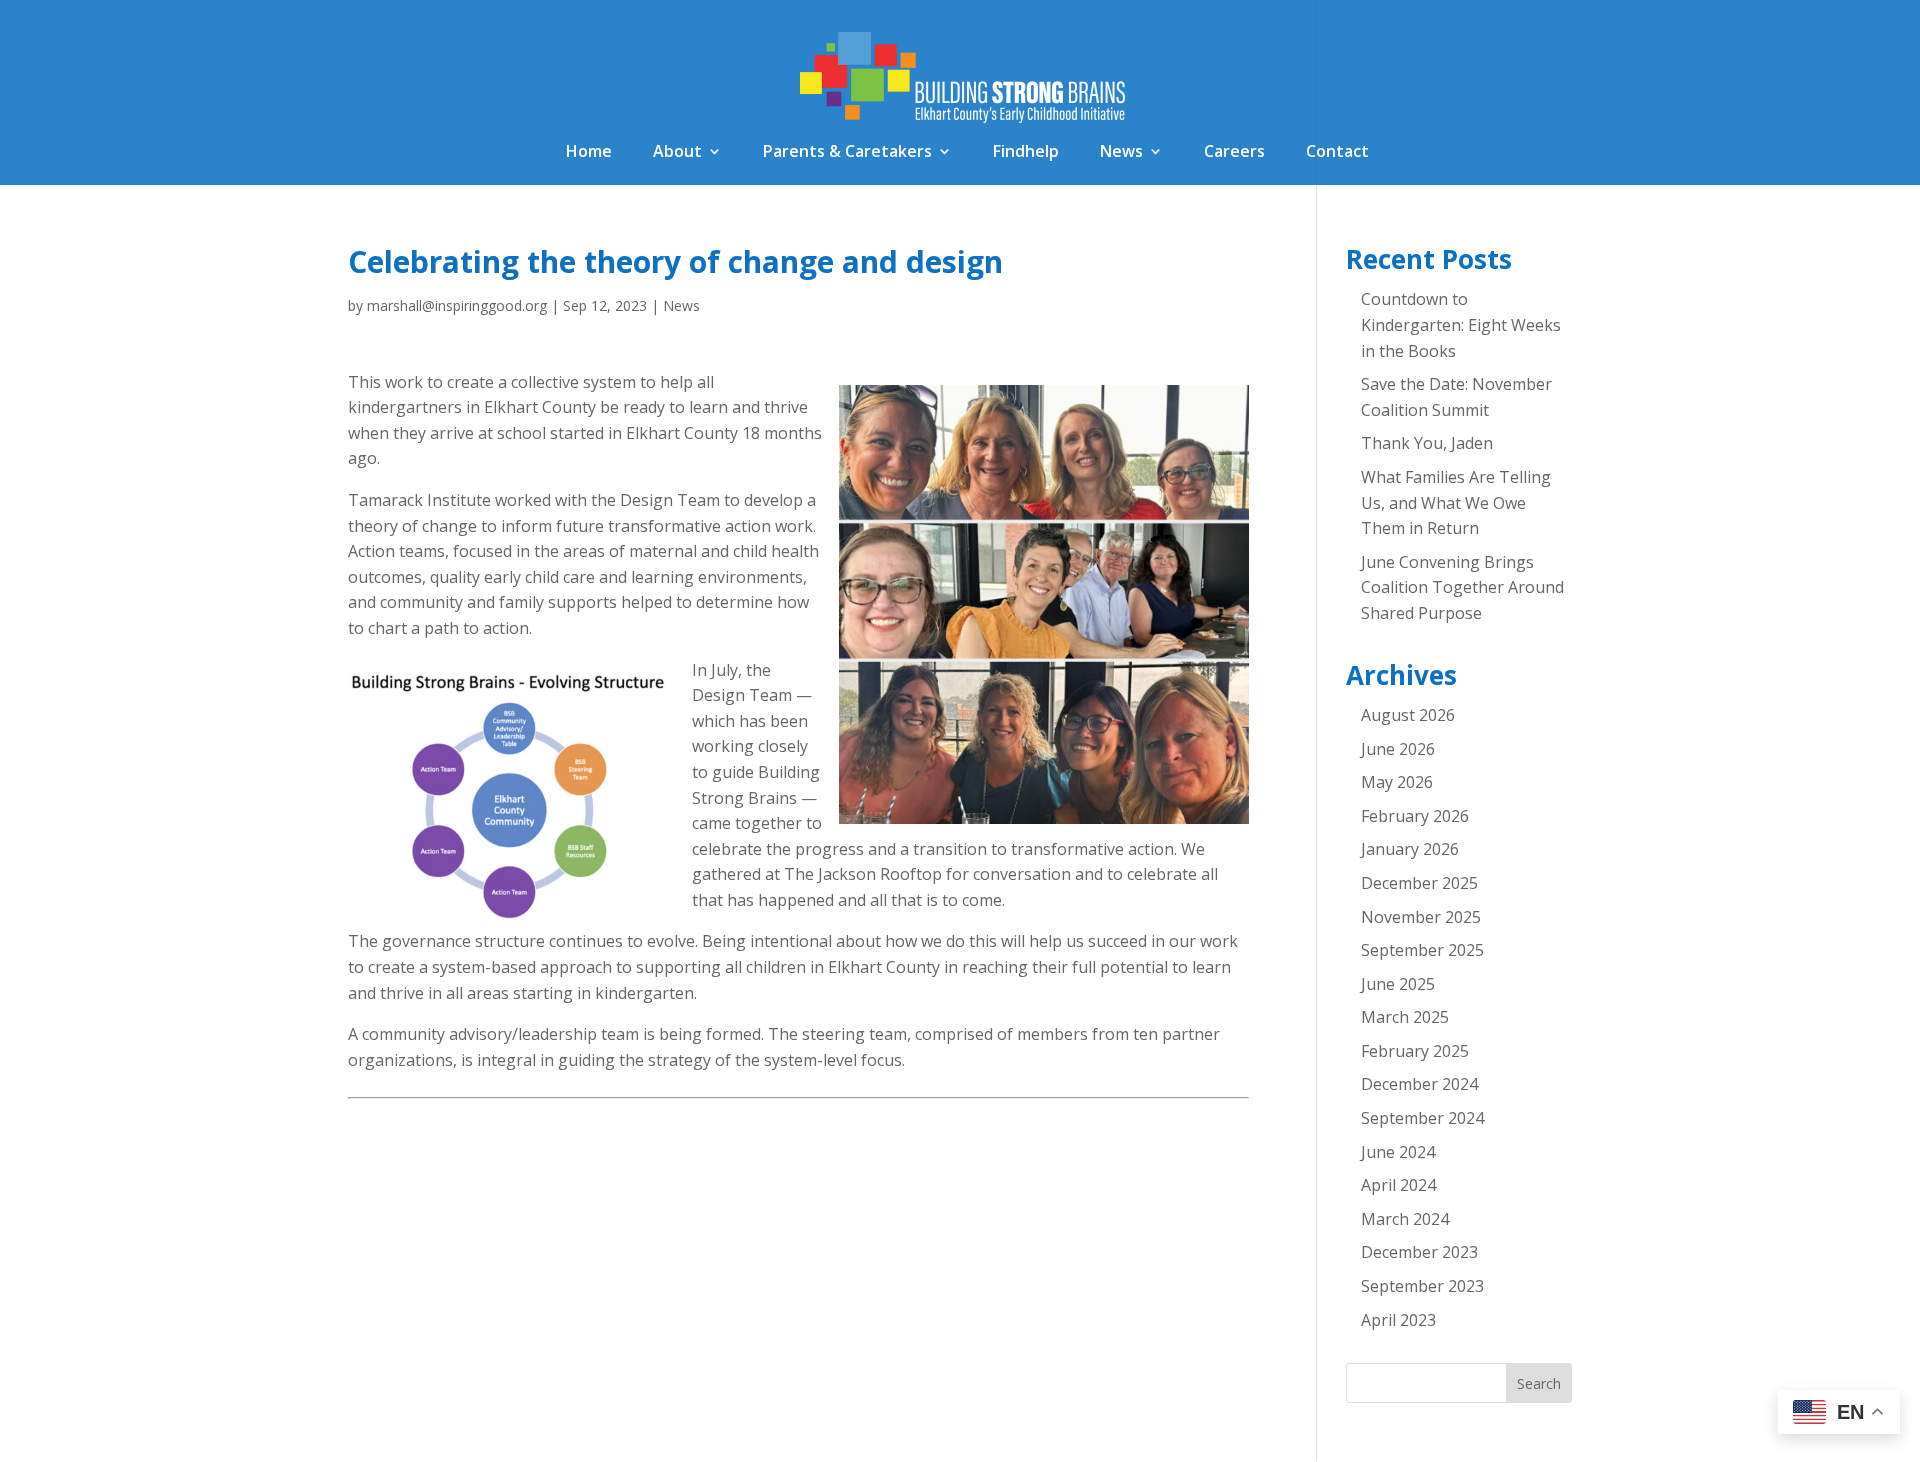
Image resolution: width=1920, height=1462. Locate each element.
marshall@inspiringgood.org (457, 305)
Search (1539, 1383)
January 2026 (1410, 849)
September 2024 (1422, 1118)
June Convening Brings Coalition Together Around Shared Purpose (1462, 587)
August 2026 (1408, 715)
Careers (1234, 152)
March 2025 (1405, 1017)
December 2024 (1419, 1084)
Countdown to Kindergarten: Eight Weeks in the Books (1461, 324)
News (1121, 152)
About (677, 152)
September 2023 (1422, 1286)
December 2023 (1419, 1252)
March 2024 (1405, 1219)
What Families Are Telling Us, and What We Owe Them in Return (1456, 502)
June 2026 (1398, 749)
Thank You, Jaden (1427, 443)
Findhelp (1026, 152)
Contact (1337, 152)
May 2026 (1397, 782)
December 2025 (1419, 883)
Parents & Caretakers (847, 152)
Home (589, 152)
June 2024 (1398, 1152)
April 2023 (1398, 1320)
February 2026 (1415, 816)
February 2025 (1415, 1051)
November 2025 (1421, 917)
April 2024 (1398, 1185)
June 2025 (1398, 984)
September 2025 (1422, 950)
